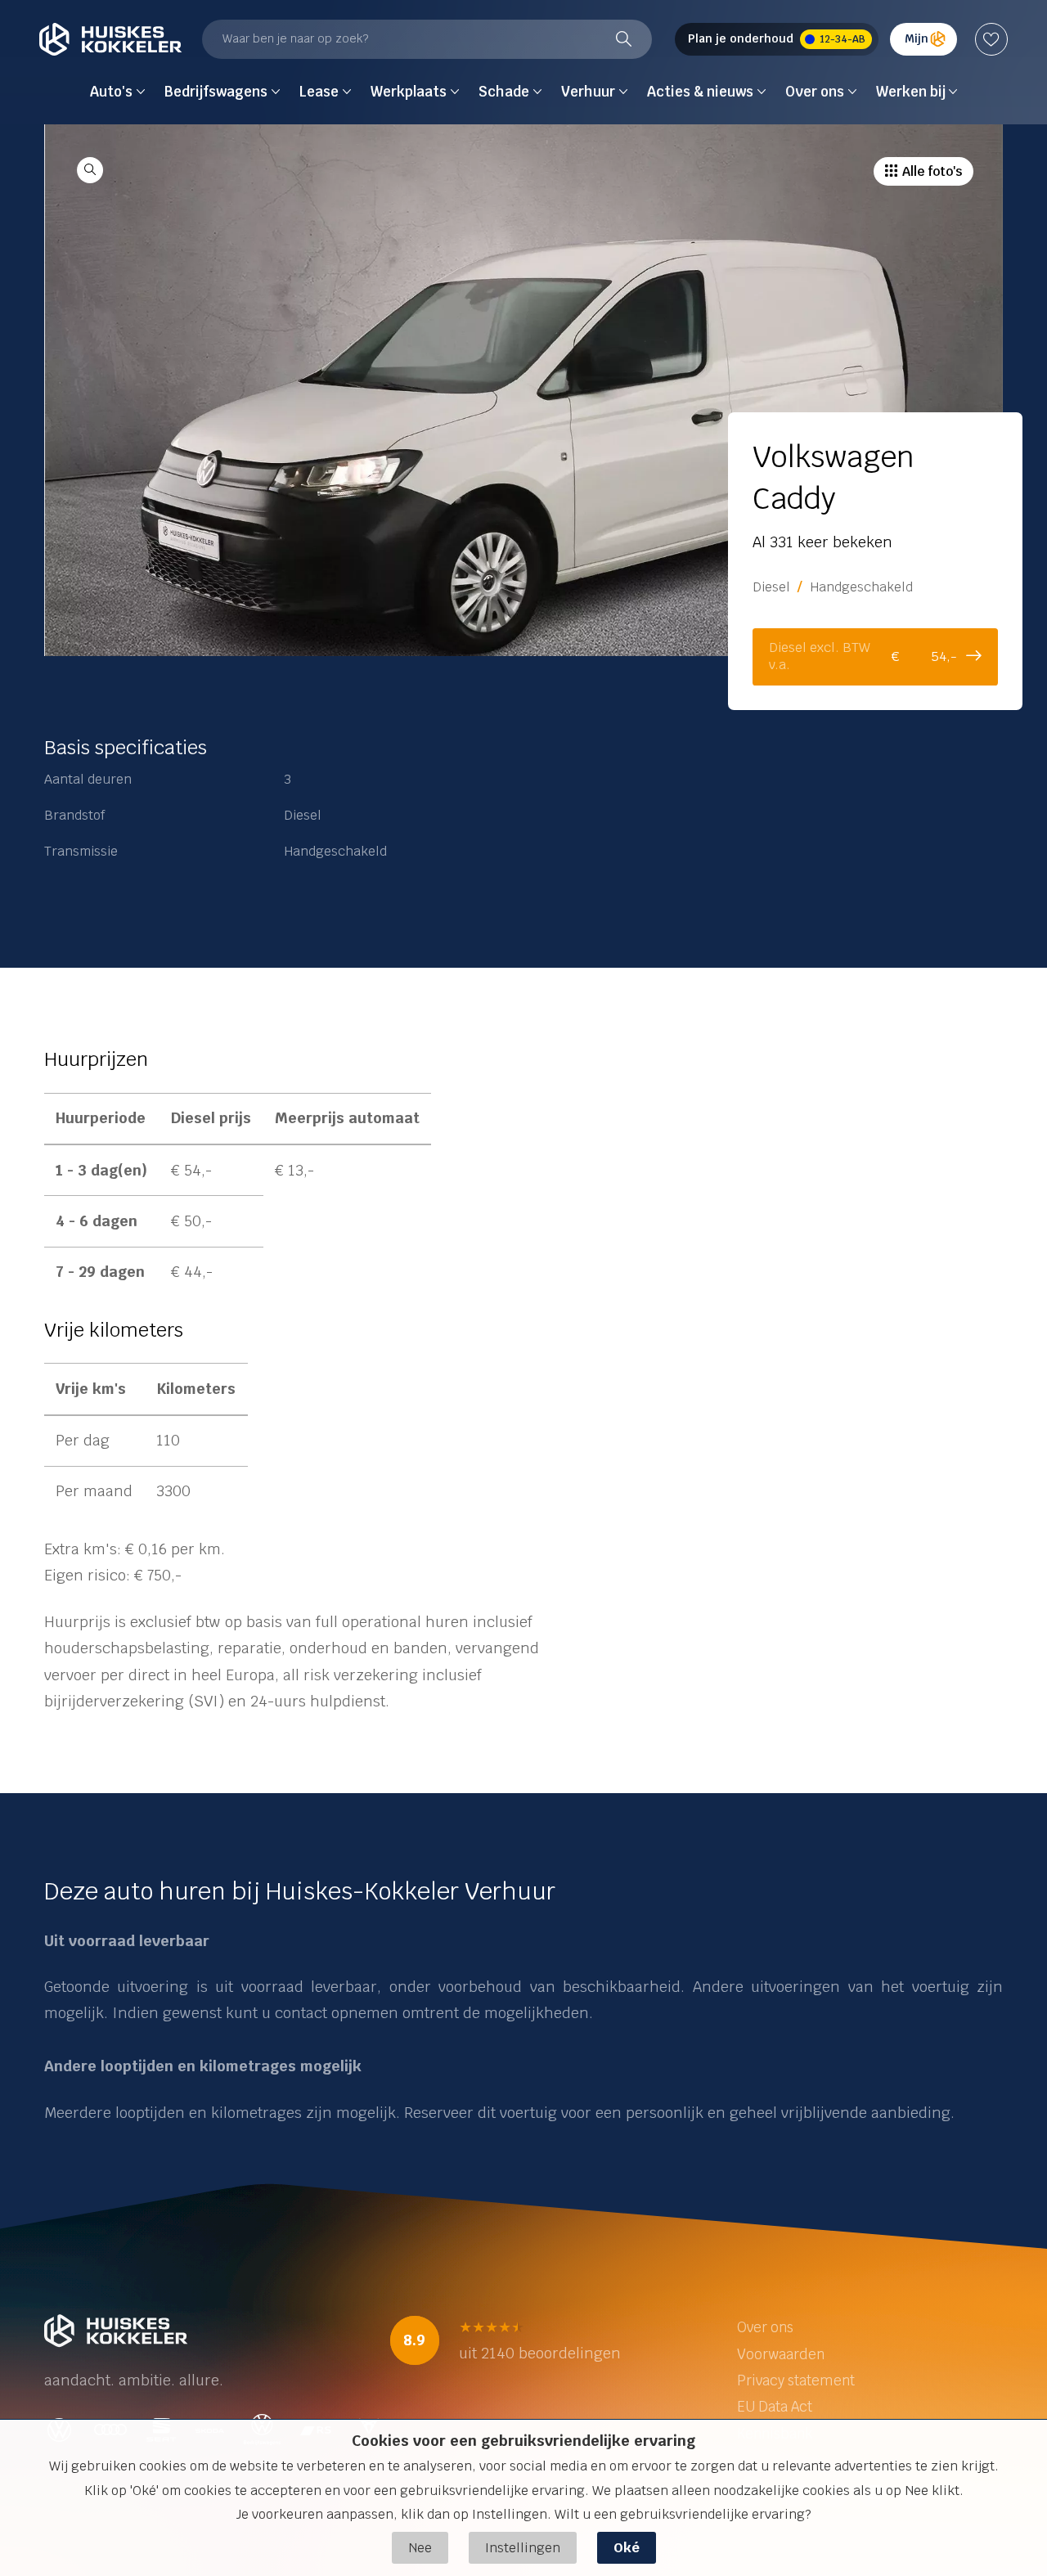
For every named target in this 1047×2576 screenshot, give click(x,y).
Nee (420, 2548)
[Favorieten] (991, 39)
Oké (627, 2548)
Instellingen (523, 2548)
